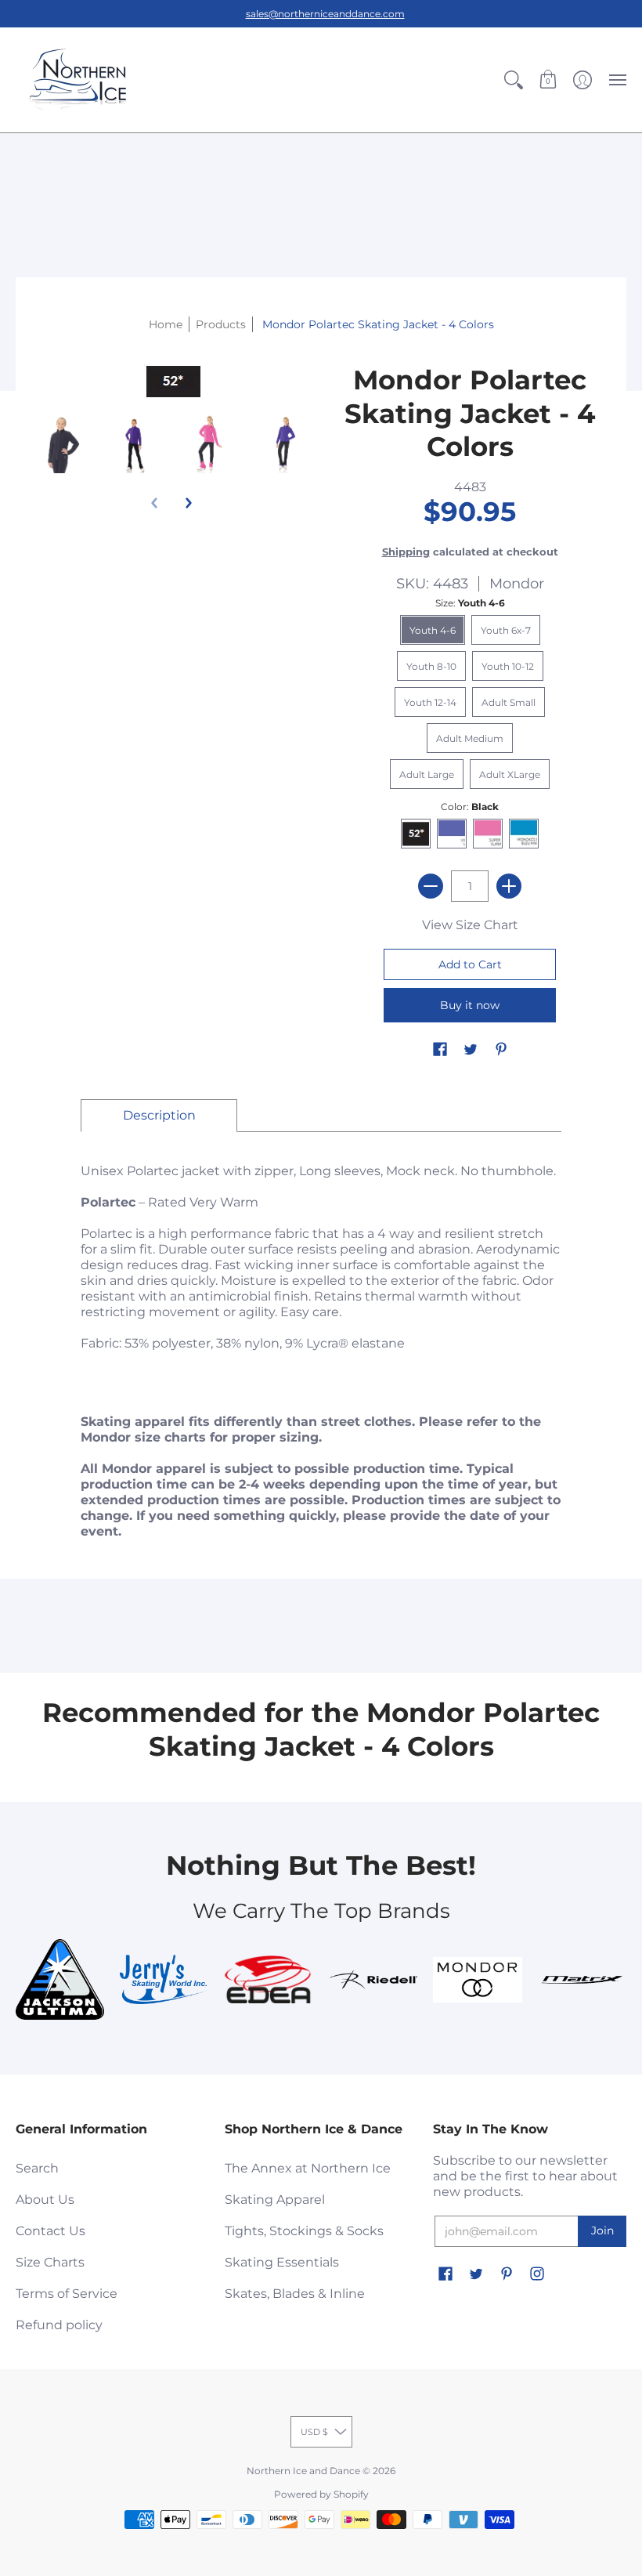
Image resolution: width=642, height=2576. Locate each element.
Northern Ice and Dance (303, 2471)
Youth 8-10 (431, 666)
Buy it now (470, 1005)
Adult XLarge (510, 774)
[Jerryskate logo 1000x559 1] (164, 1979)
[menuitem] (514, 80)
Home (166, 324)
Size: (470, 603)
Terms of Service (67, 2294)
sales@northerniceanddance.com (325, 14)
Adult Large (427, 774)
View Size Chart (470, 925)
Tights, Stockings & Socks (304, 2231)
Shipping (406, 552)
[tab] (159, 1116)
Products (221, 324)
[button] (514, 80)
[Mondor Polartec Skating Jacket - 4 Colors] (61, 444)
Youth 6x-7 (506, 630)
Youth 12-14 (430, 702)
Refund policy (59, 2325)
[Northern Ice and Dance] (78, 80)
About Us (45, 2200)
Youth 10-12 (508, 666)
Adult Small (509, 702)
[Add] (509, 886)
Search (37, 2168)
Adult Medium (470, 738)
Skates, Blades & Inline (295, 2294)
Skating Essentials (282, 2262)
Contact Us (50, 2231)
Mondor (517, 584)
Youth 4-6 (433, 630)
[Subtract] (431, 886)
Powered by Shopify (321, 2494)
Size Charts (50, 2262)
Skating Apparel (275, 2200)
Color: (470, 807)
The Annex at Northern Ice (308, 2168)
